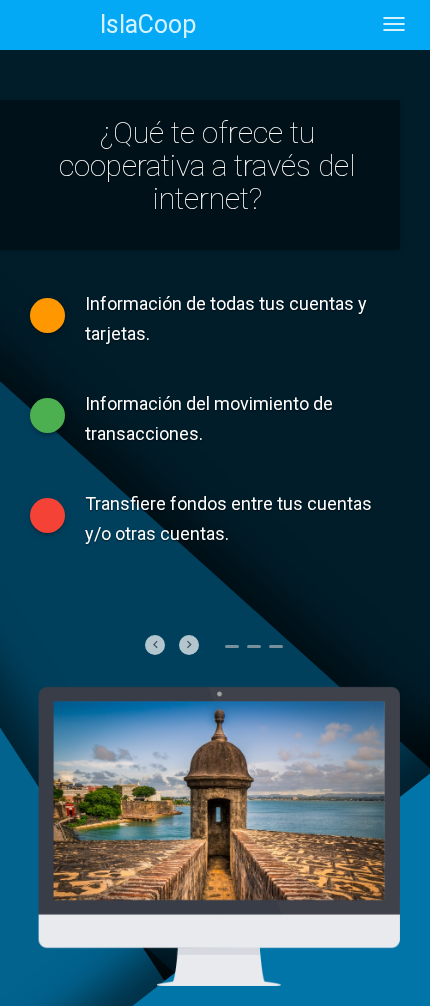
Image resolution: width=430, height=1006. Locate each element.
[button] (155, 645)
